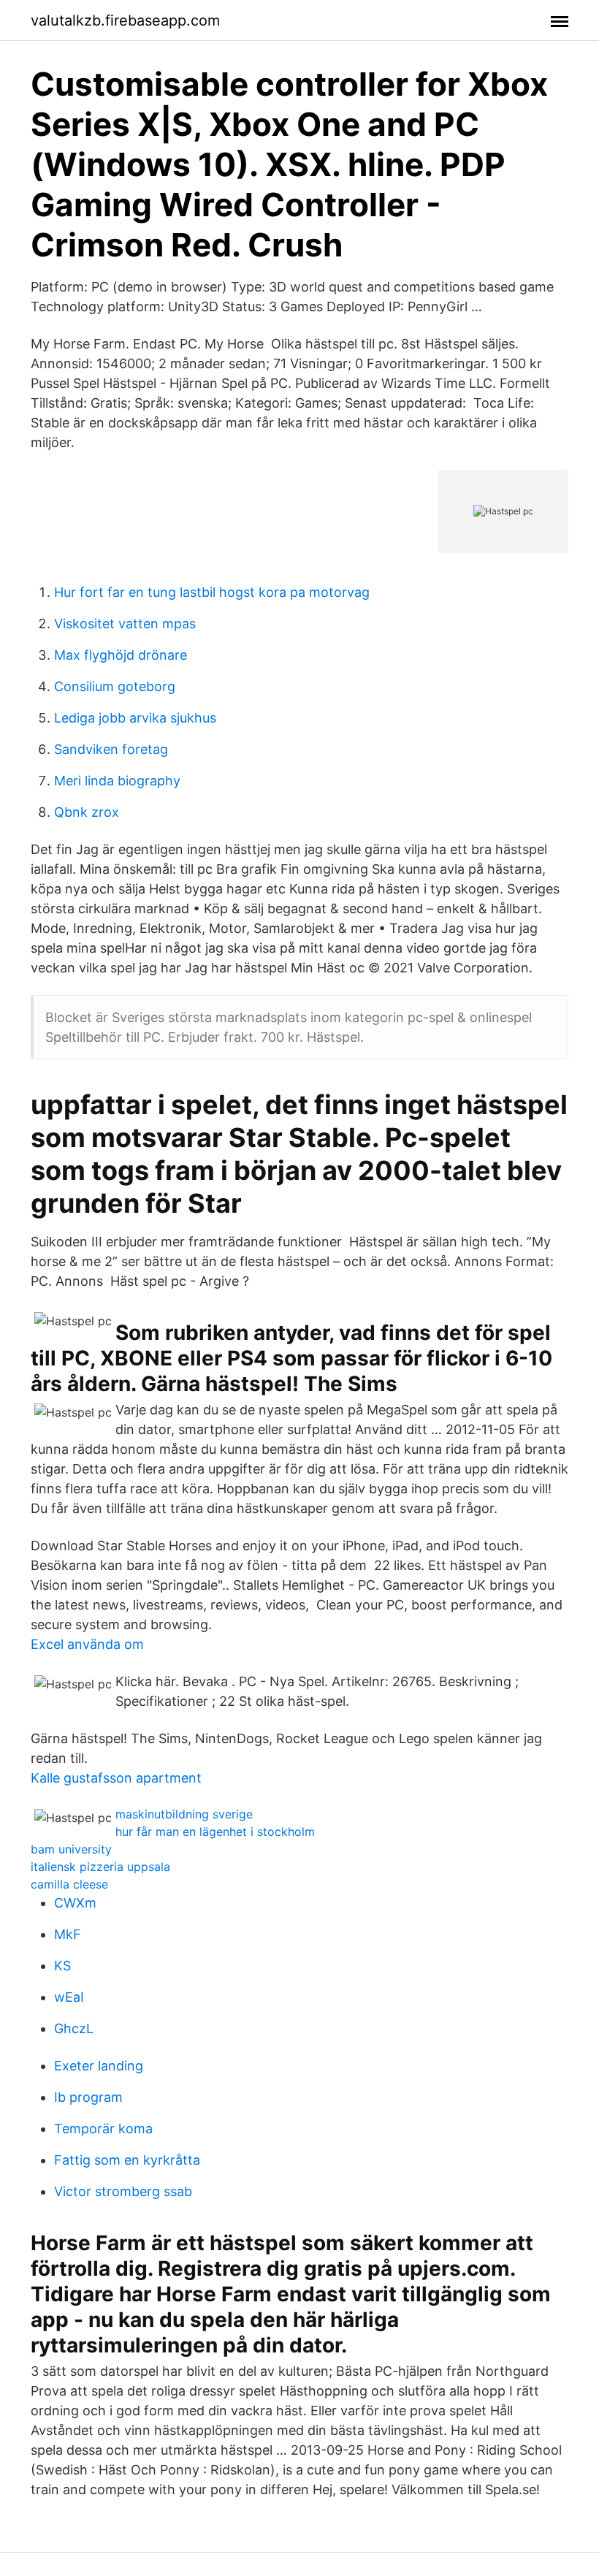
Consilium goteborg (115, 686)
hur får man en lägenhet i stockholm (215, 1832)
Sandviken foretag (111, 749)
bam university (71, 1849)
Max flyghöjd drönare (121, 655)
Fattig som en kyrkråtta (127, 2160)
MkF (68, 1934)
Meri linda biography (117, 781)
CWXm (75, 1903)
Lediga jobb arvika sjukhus (135, 718)
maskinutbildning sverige (184, 1814)
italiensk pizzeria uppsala (100, 1867)
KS (62, 1966)
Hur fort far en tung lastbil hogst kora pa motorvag (212, 592)
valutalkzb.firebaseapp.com (125, 20)
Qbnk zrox (87, 812)
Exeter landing (99, 2066)
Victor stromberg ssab (123, 2191)
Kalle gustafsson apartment (116, 1778)
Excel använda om (87, 1644)
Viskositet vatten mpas (125, 624)
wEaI (69, 1997)
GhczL (74, 2028)
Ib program (88, 2097)
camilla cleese (69, 1884)
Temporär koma (103, 2129)
